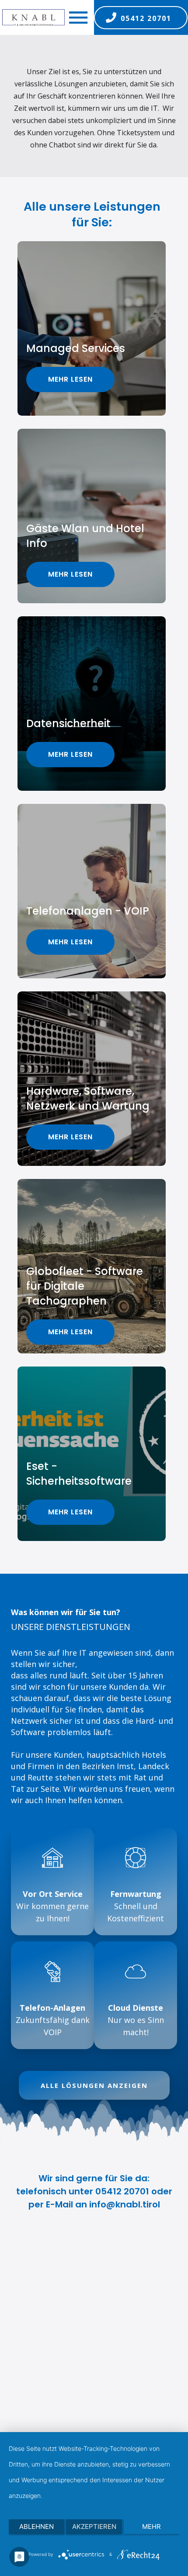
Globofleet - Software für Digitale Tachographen (85, 1286)
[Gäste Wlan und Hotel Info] (92, 516)
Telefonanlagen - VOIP (88, 911)
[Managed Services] (92, 328)
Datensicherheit (68, 723)
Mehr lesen (70, 379)
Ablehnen (37, 2526)
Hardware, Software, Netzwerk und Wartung (88, 1098)
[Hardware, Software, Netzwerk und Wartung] (92, 1079)
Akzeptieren (94, 2526)
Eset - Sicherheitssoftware (79, 1474)
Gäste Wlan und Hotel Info (85, 536)
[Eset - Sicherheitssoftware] (92, 1454)
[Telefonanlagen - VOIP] (92, 891)
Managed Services (76, 348)
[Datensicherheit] (92, 704)
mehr (151, 2526)
